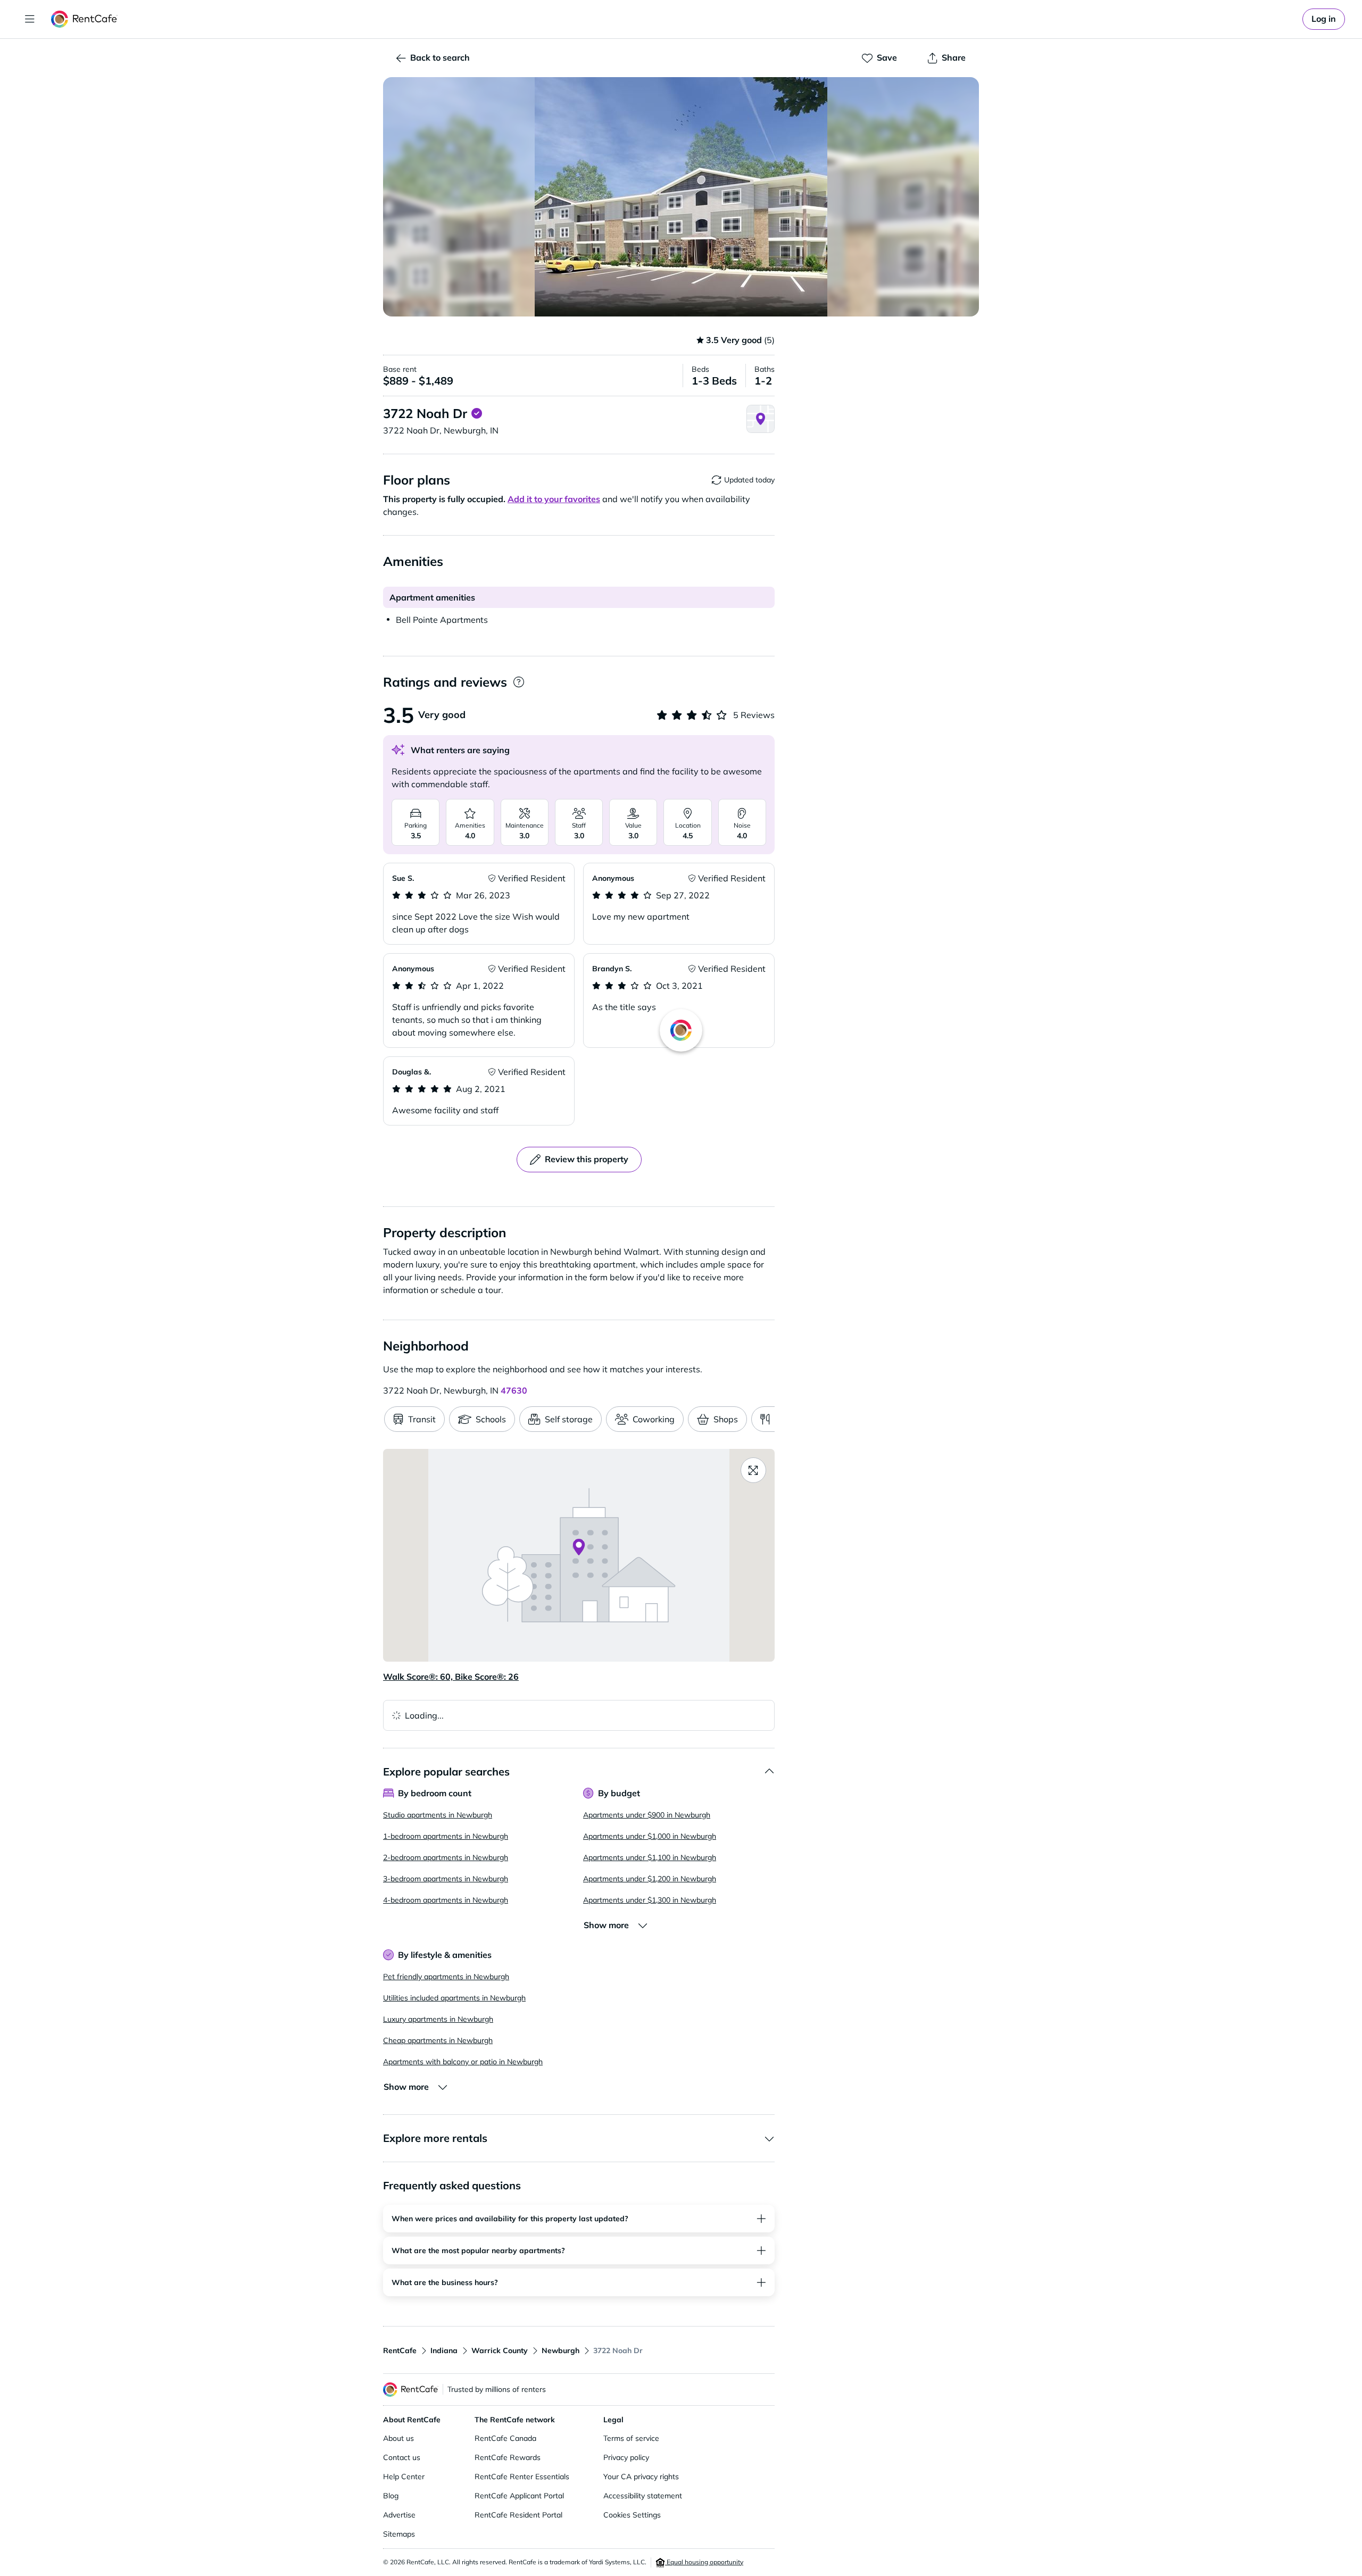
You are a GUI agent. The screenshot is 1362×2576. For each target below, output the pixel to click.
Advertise (399, 2515)
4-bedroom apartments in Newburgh (446, 1900)
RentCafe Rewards (508, 2457)
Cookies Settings (632, 2515)
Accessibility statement (643, 2496)
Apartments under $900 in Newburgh (647, 1815)
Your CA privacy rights (641, 2477)
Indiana (444, 2350)
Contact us (402, 2457)
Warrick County (500, 2350)
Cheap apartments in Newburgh (438, 2040)
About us (398, 2438)
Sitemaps (399, 2534)
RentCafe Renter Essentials (522, 2477)
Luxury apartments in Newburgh (438, 2019)
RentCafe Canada (505, 2438)
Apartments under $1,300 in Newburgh (650, 1900)
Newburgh (560, 2350)
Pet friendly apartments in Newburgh (446, 1977)
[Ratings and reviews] (518, 682)
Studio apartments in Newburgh (438, 1815)
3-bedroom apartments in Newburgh (446, 1879)
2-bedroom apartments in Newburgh (446, 1857)
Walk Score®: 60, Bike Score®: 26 (451, 1677)
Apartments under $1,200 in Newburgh (650, 1879)
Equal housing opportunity (704, 2562)
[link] (1324, 19)
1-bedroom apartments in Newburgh (446, 1836)
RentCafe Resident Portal (518, 2515)
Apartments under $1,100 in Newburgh (650, 1857)
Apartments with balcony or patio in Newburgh (463, 2062)
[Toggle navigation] (30, 19)
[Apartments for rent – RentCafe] (84, 19)
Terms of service (631, 2438)
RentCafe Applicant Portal (519, 2496)
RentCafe (400, 2350)
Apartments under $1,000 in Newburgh (650, 1836)
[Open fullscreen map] (753, 1470)
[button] (681, 197)
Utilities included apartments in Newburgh (454, 1998)
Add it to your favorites (554, 499)
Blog (391, 2496)
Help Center (404, 2477)
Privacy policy (626, 2457)
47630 (514, 1390)
